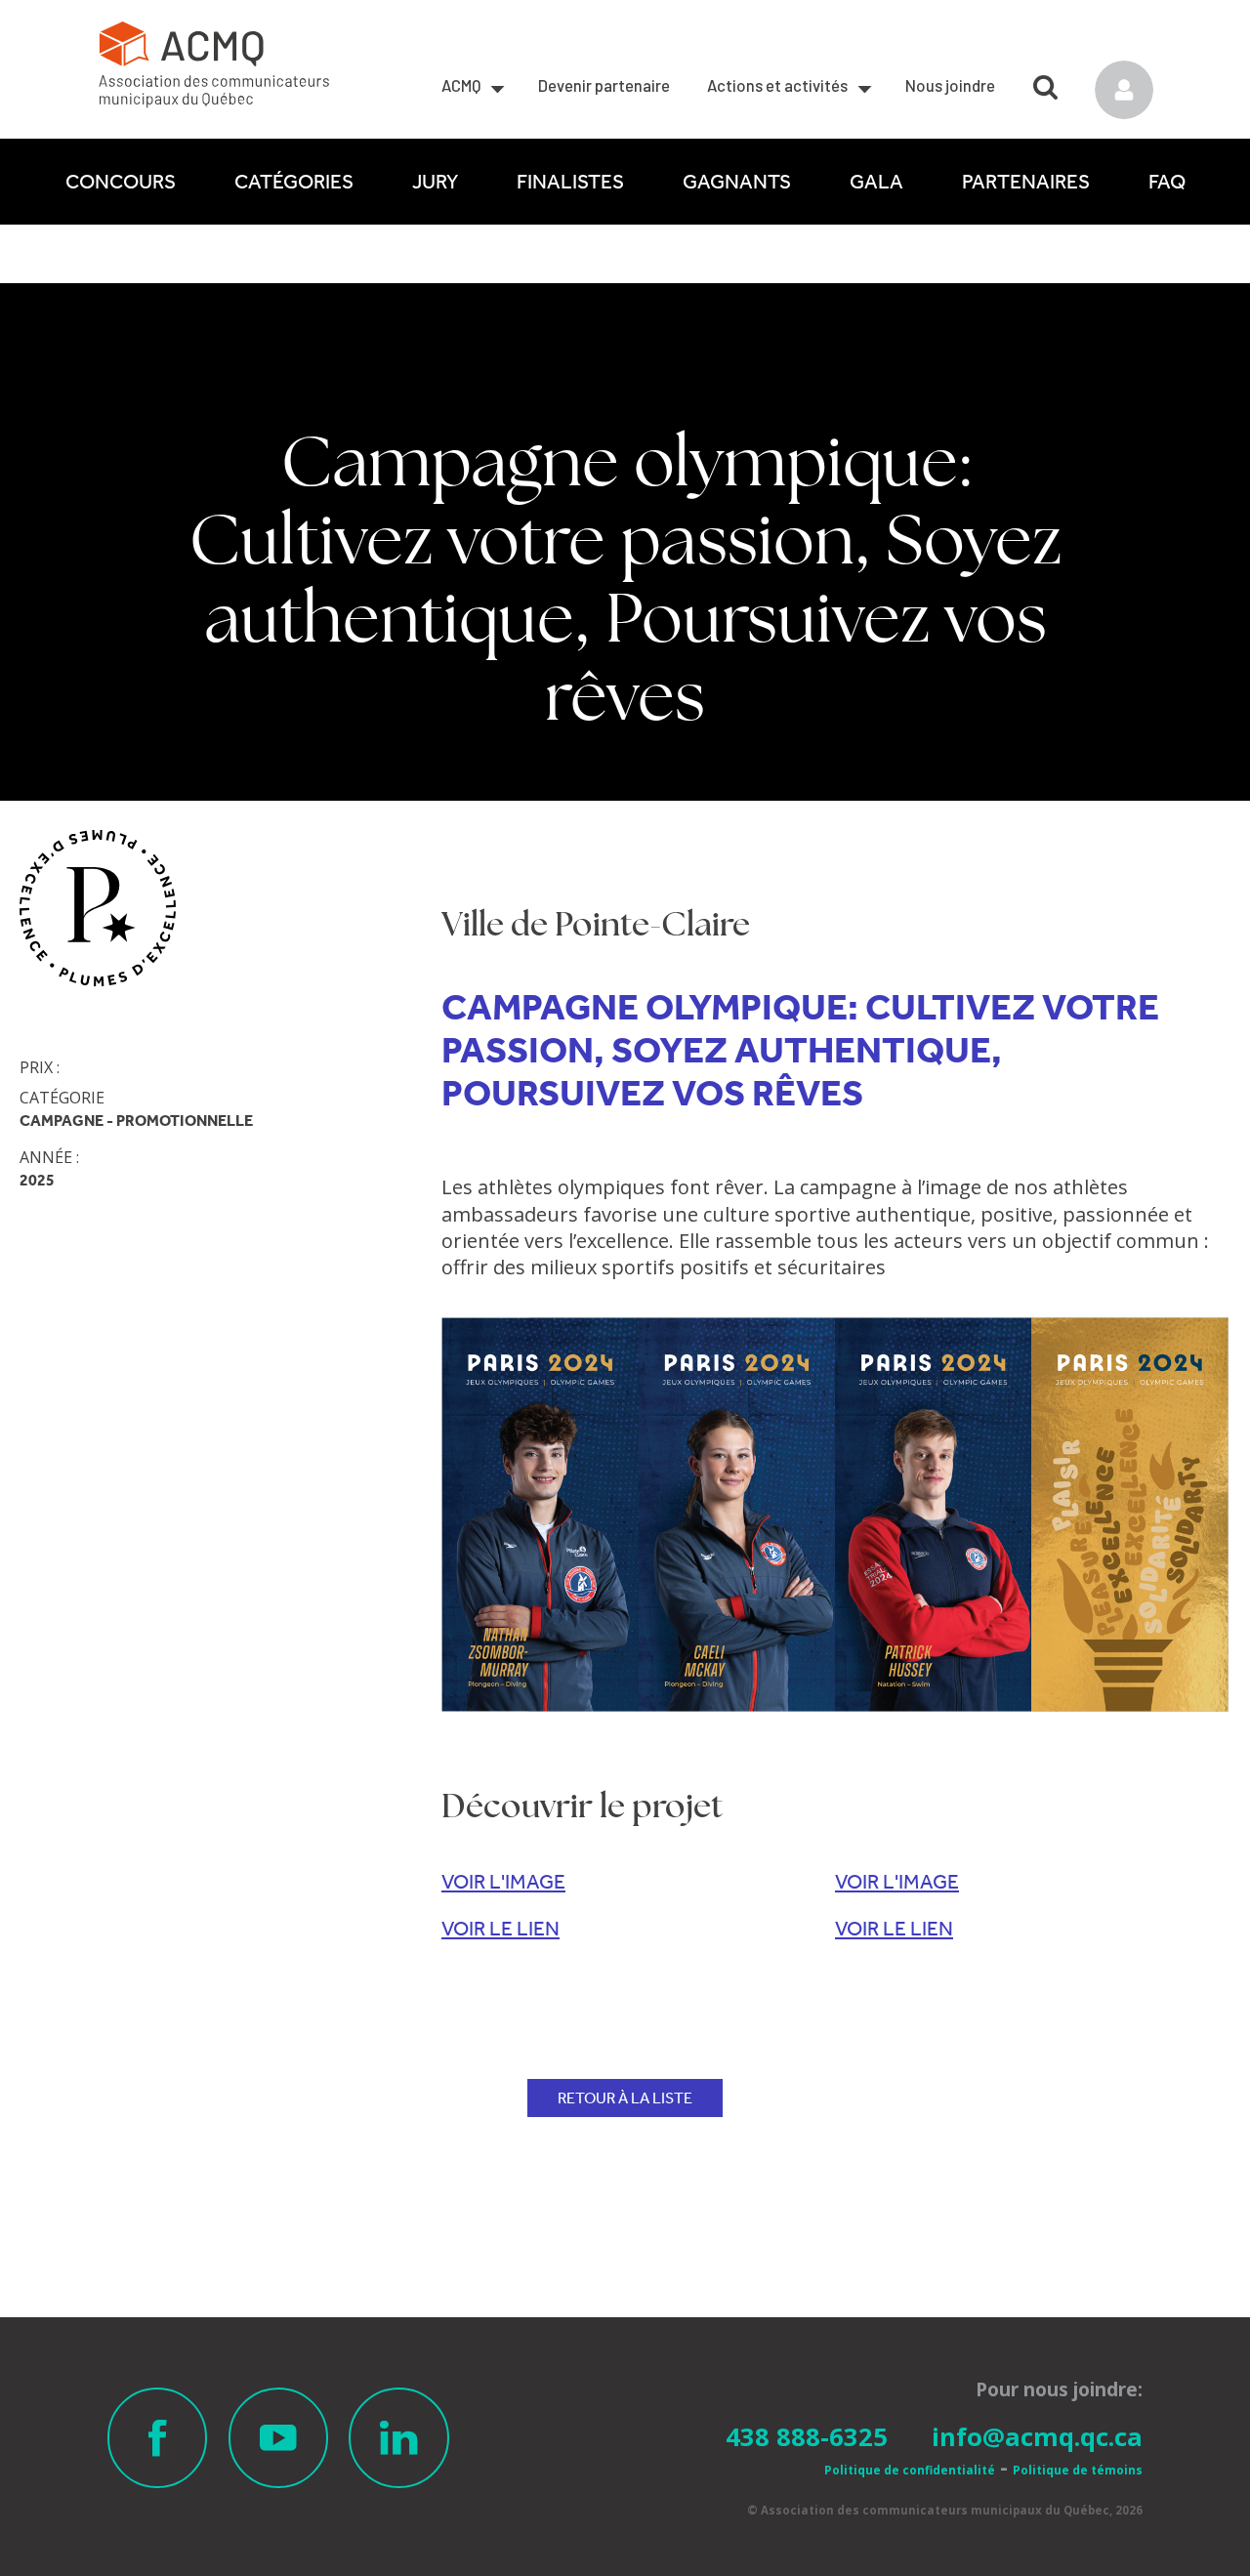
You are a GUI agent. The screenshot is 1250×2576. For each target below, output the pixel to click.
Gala (876, 182)
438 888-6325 (807, 2437)
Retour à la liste (625, 2098)
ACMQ (461, 85)
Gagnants (737, 182)
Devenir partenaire (604, 85)
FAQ (1167, 182)
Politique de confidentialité (910, 2470)
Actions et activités (777, 85)
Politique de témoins (1078, 2470)
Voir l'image (503, 1882)
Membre (1124, 90)
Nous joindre (950, 85)
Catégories (294, 182)
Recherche (1045, 80)
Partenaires (1026, 182)
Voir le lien (500, 1929)
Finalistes (570, 182)
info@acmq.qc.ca (1037, 2437)
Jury (435, 182)
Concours (121, 182)
